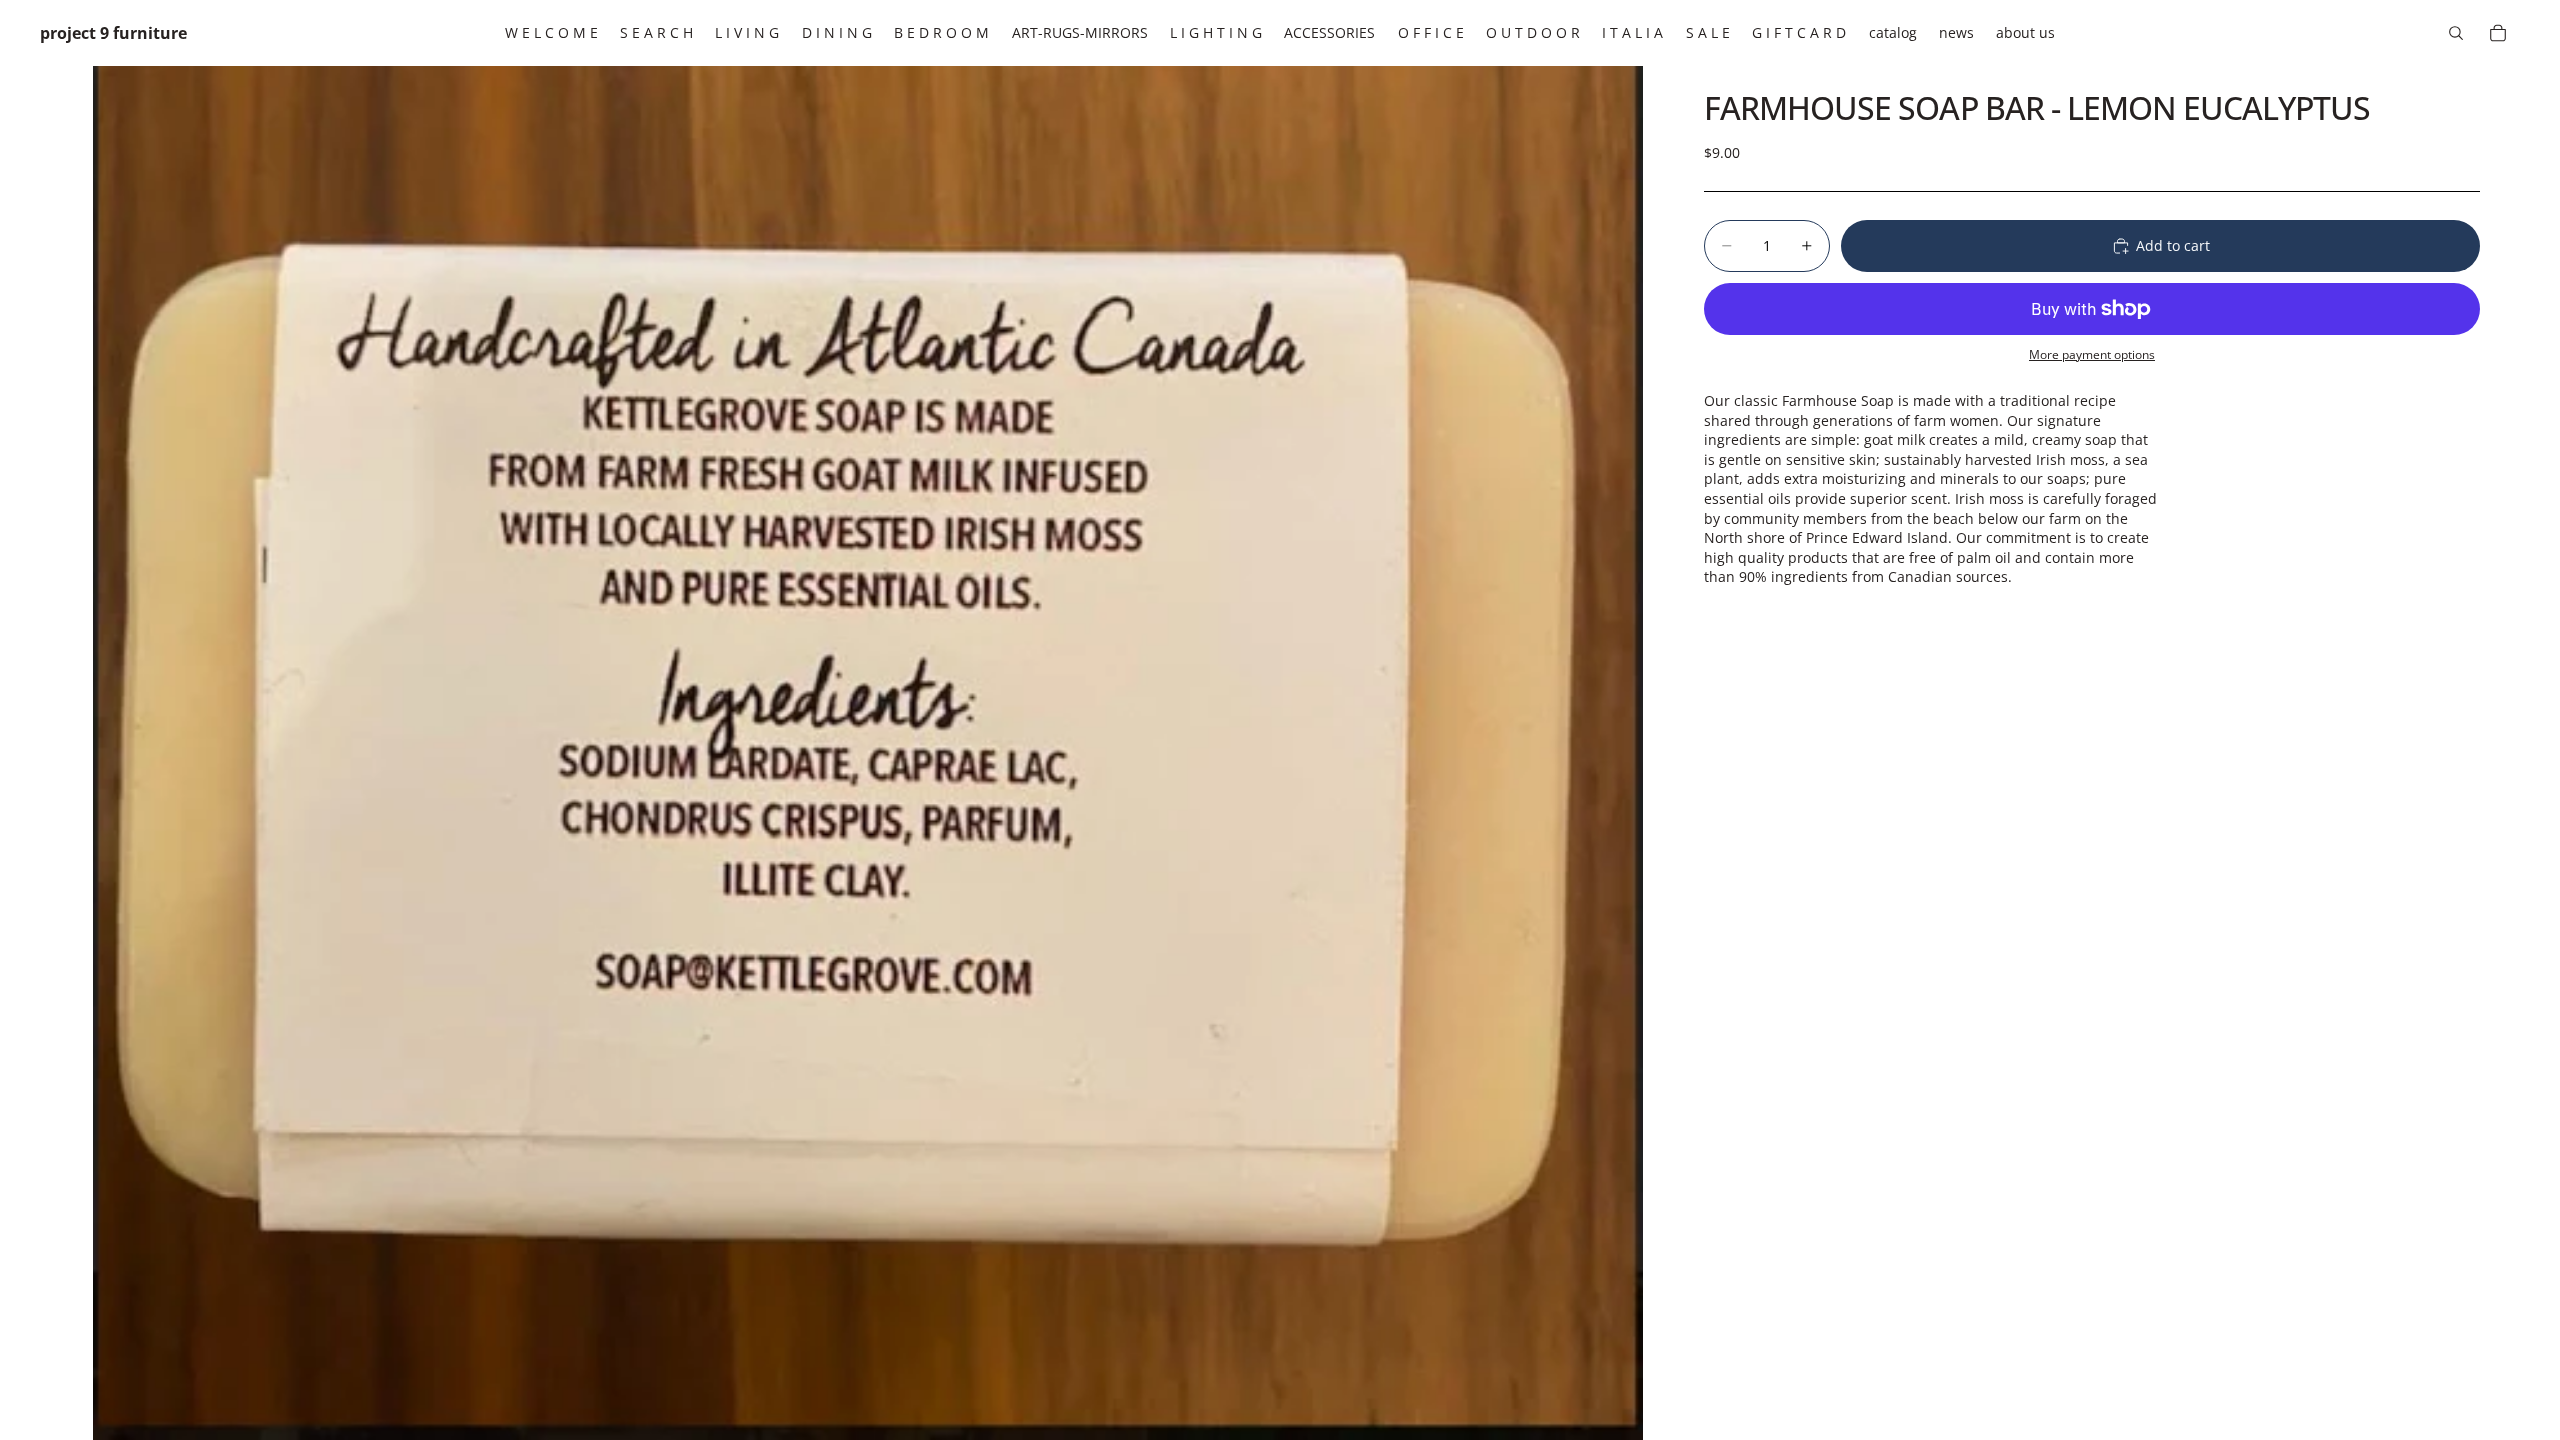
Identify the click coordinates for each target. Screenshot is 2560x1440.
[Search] (2456, 33)
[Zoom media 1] (868, 753)
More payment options (2092, 354)
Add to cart (2173, 245)
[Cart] (2498, 33)
